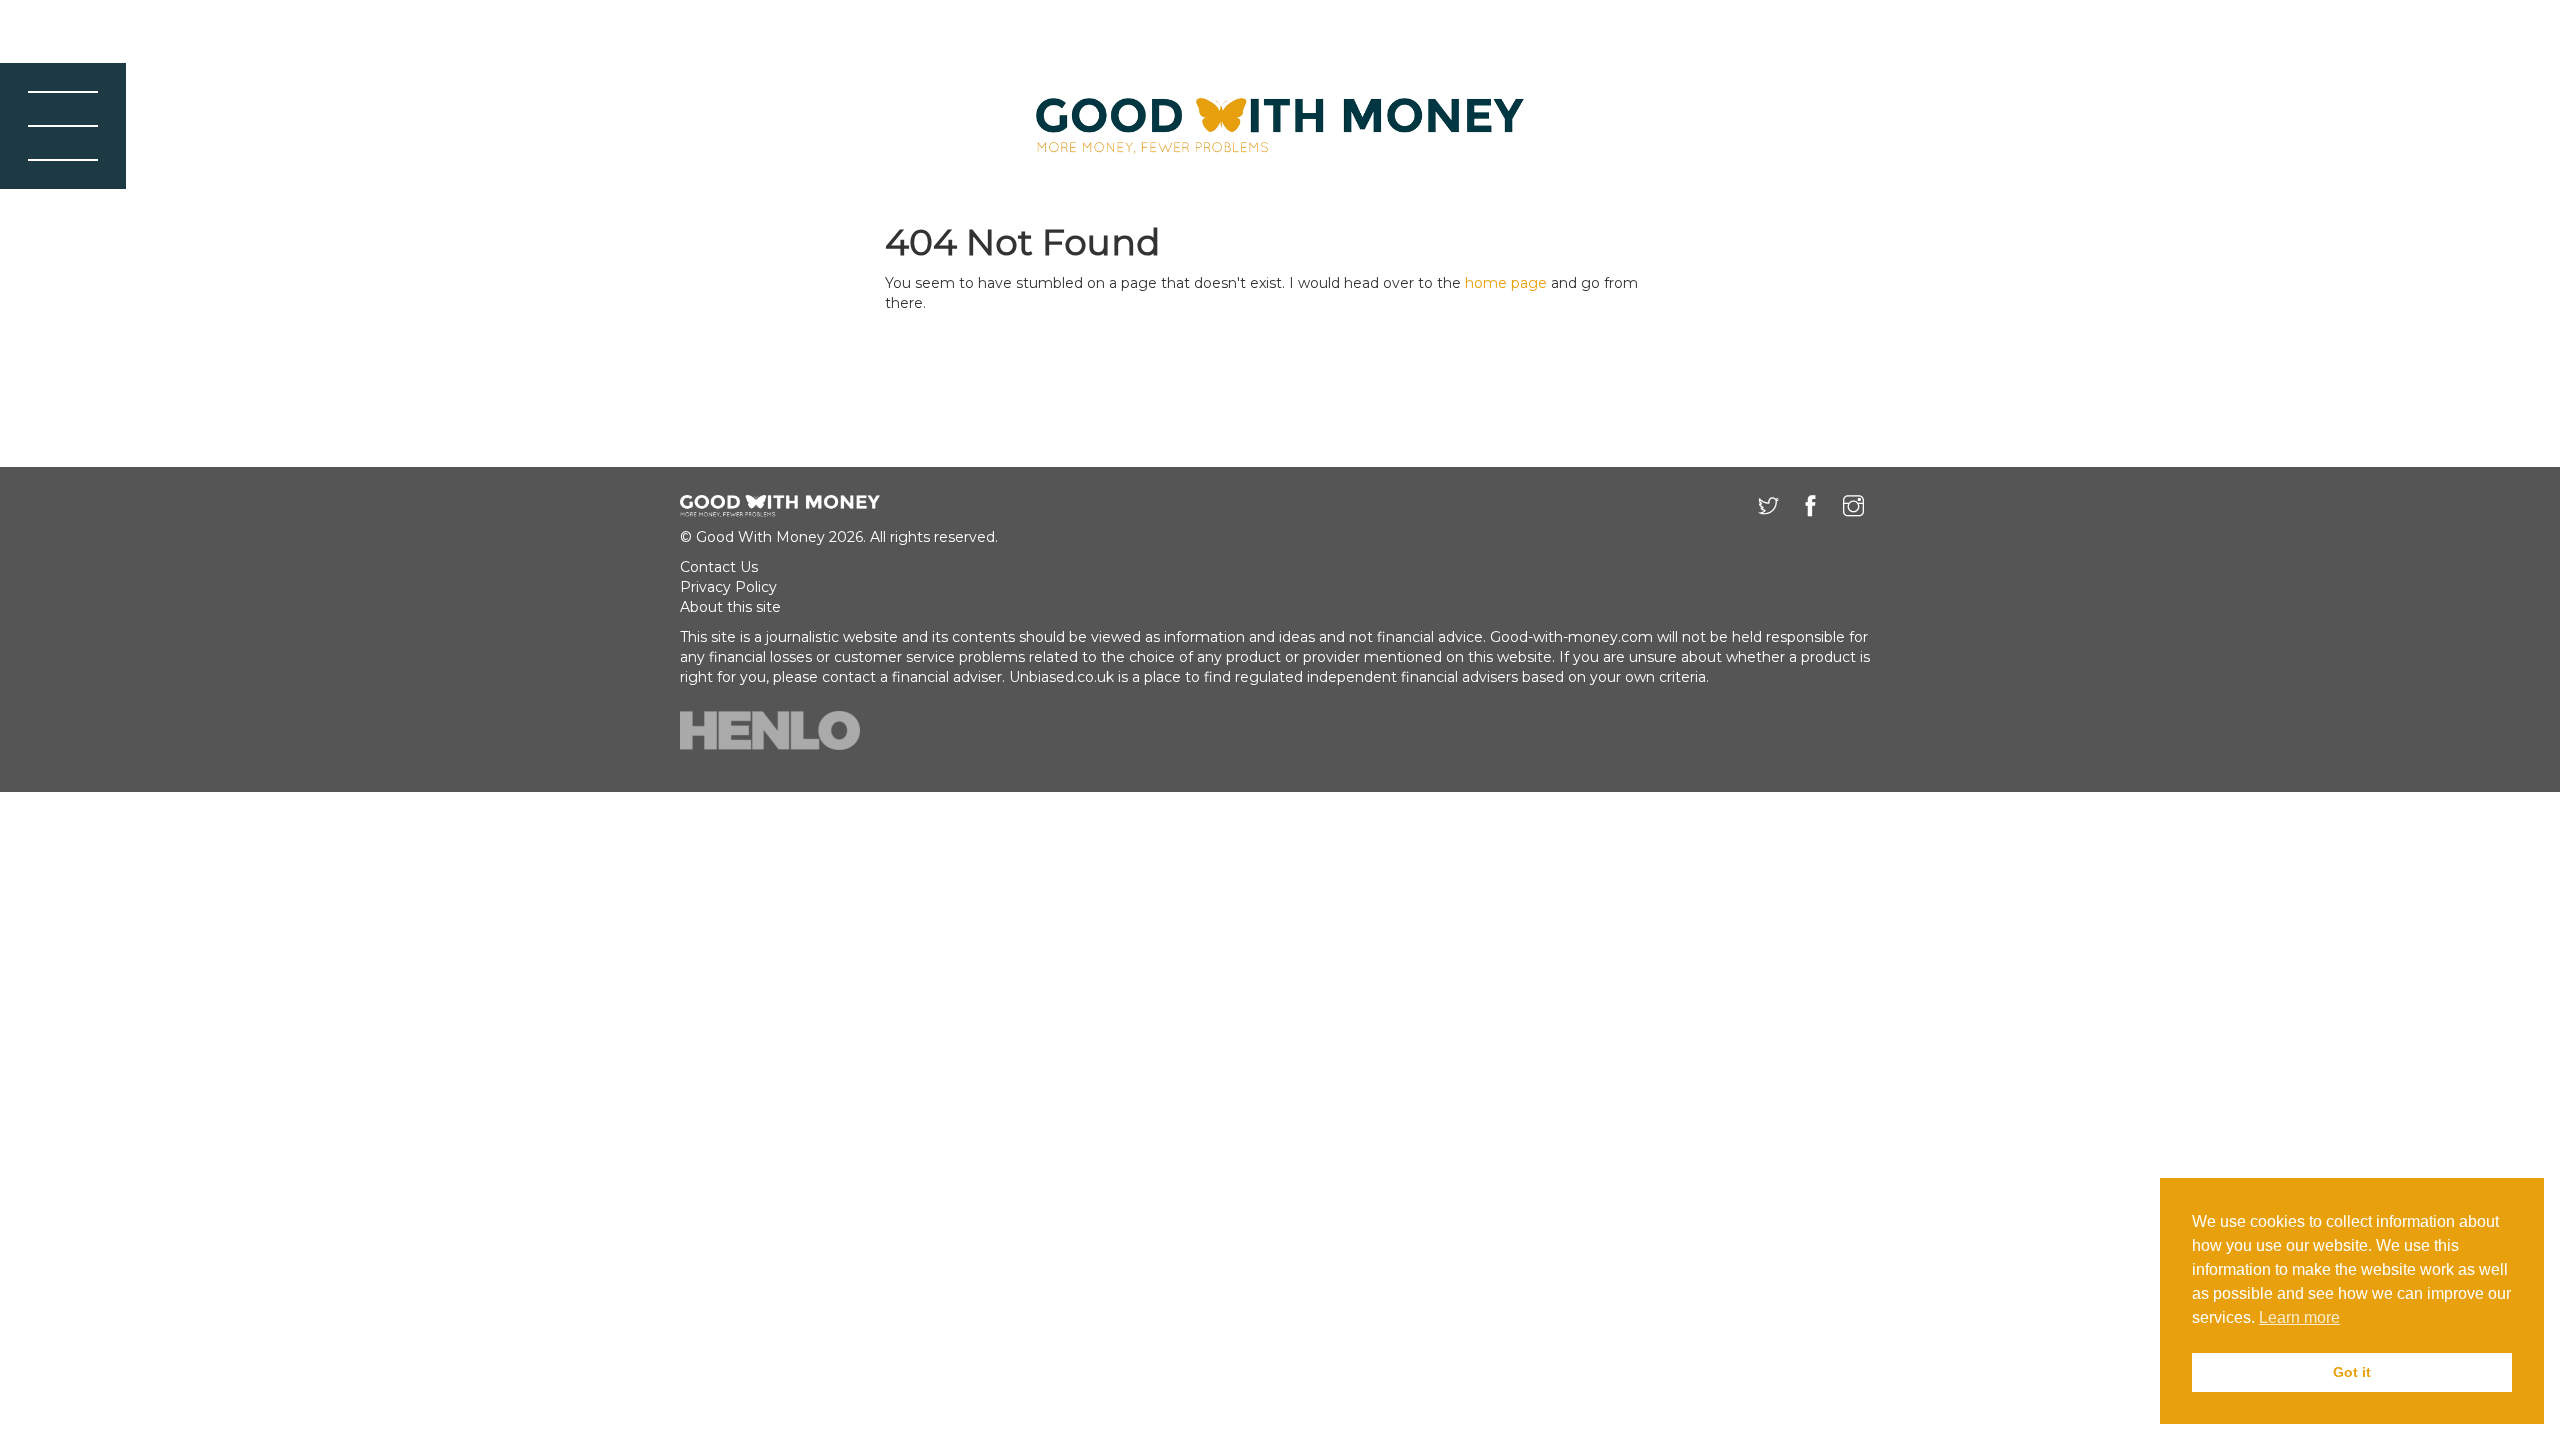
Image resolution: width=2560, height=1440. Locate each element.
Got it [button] (2352, 1372)
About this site (730, 607)
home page (1506, 283)
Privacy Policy (728, 587)
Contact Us (719, 567)
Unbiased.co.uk (1061, 677)
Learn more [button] (2299, 1317)
